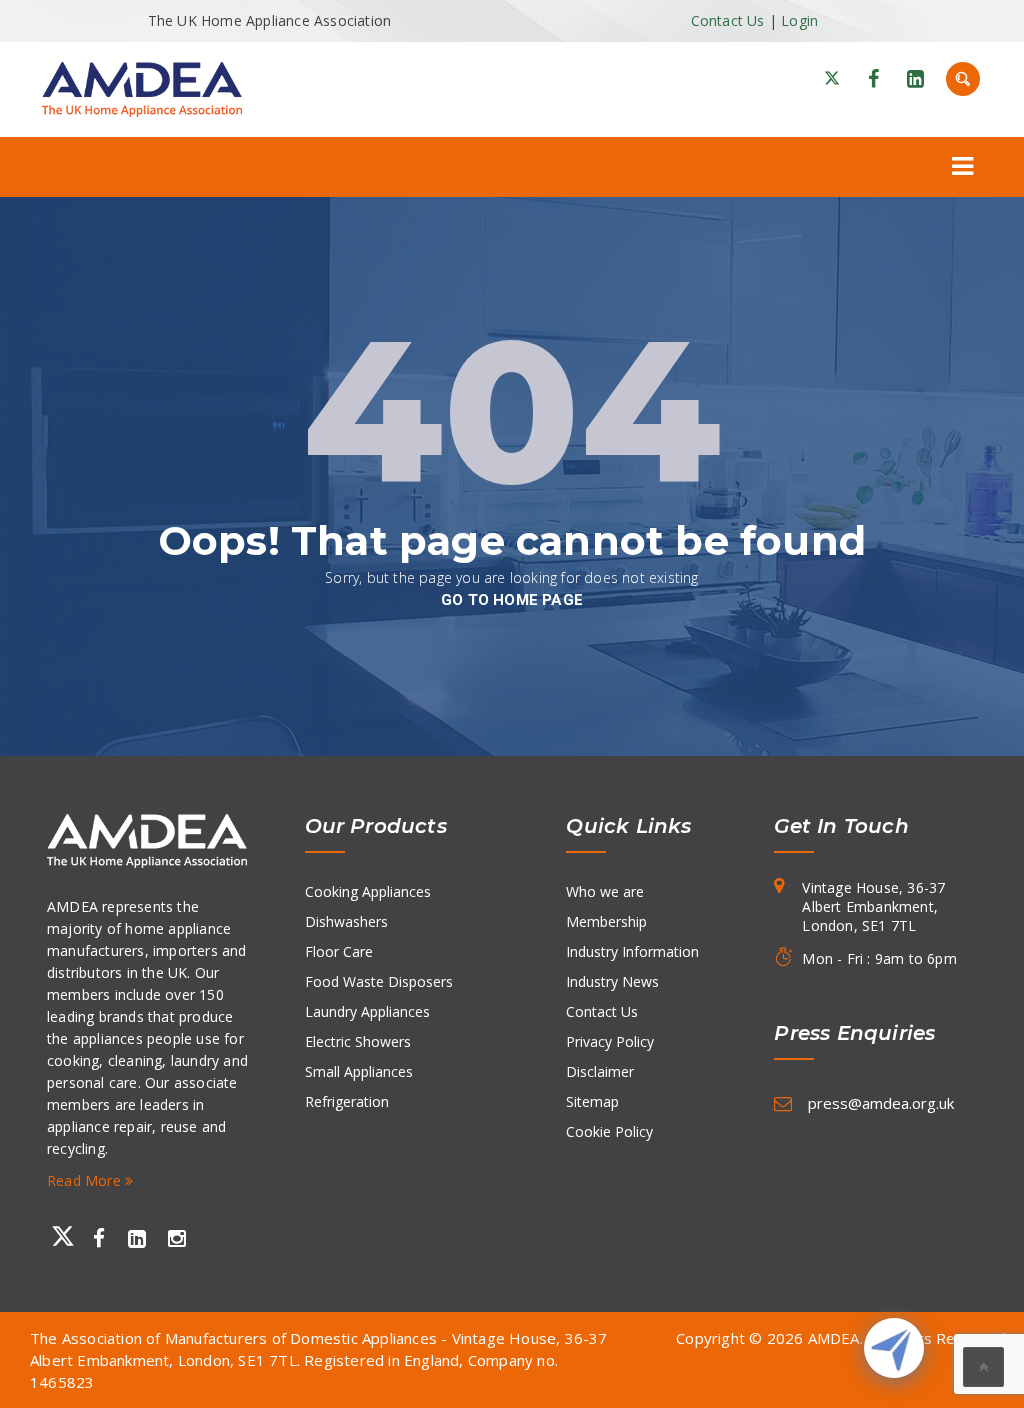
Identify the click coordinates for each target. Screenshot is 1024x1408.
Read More (86, 1180)
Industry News (612, 981)
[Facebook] (873, 79)
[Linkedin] (915, 79)
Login (799, 20)
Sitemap (592, 1101)
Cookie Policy (609, 1131)
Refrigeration (347, 1101)
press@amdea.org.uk (881, 1103)
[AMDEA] (142, 87)
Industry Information (632, 951)
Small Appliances (359, 1071)
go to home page (512, 600)
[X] (832, 79)
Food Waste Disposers (379, 981)
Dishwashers (346, 921)
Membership (606, 921)
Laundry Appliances (367, 1011)
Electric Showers (358, 1041)
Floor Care (339, 951)
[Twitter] (59, 1237)
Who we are (605, 891)
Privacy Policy (610, 1041)
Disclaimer (600, 1071)
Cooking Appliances (368, 891)
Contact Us (728, 20)
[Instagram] (177, 1240)
